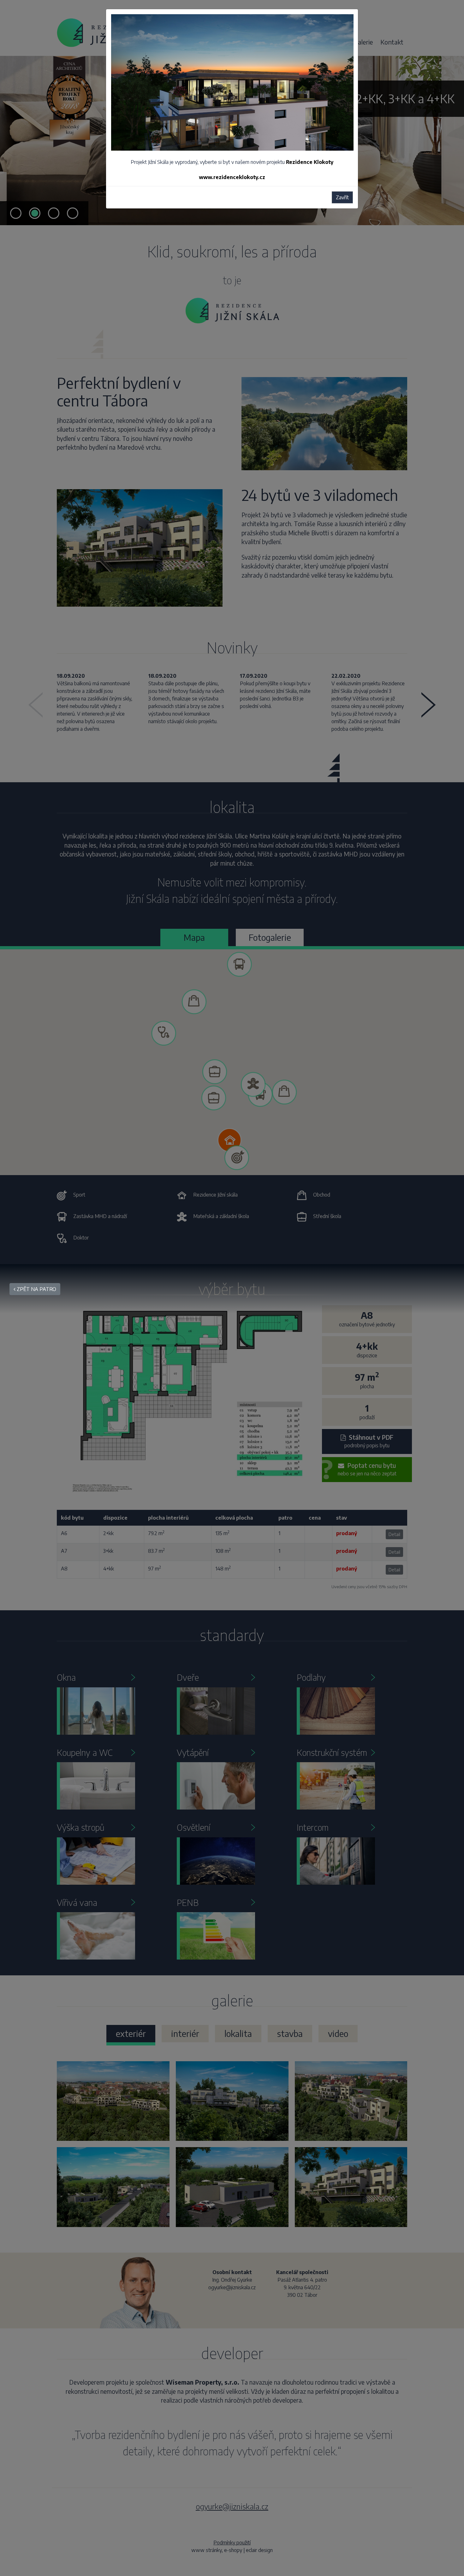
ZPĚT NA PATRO (36, 1289)
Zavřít (342, 197)
